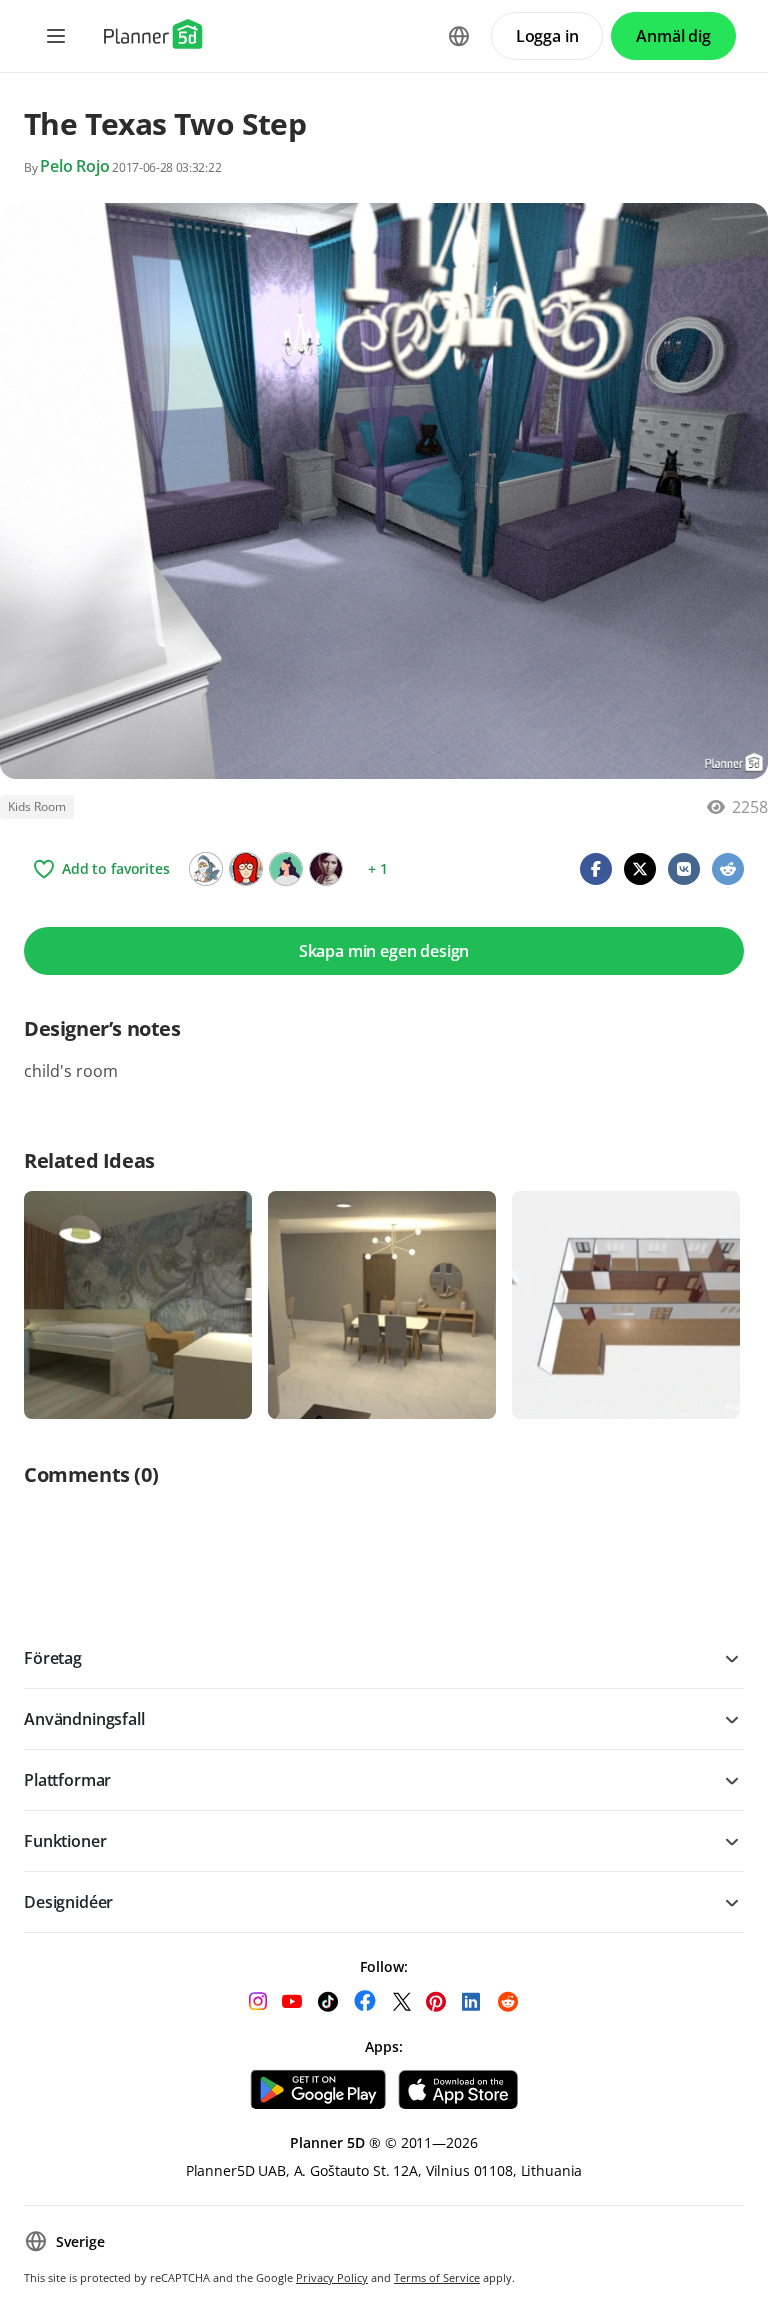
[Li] (286, 869)
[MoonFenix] (206, 869)
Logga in (547, 36)
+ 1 (378, 868)
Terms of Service (437, 2277)
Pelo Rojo (75, 166)
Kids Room (37, 806)
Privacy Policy (332, 2277)
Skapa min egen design (384, 951)
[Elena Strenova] (326, 869)
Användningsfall (84, 1719)
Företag (53, 1658)
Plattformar (67, 1780)
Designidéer (68, 1902)
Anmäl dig (673, 36)
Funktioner (65, 1841)
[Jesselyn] (246, 869)
